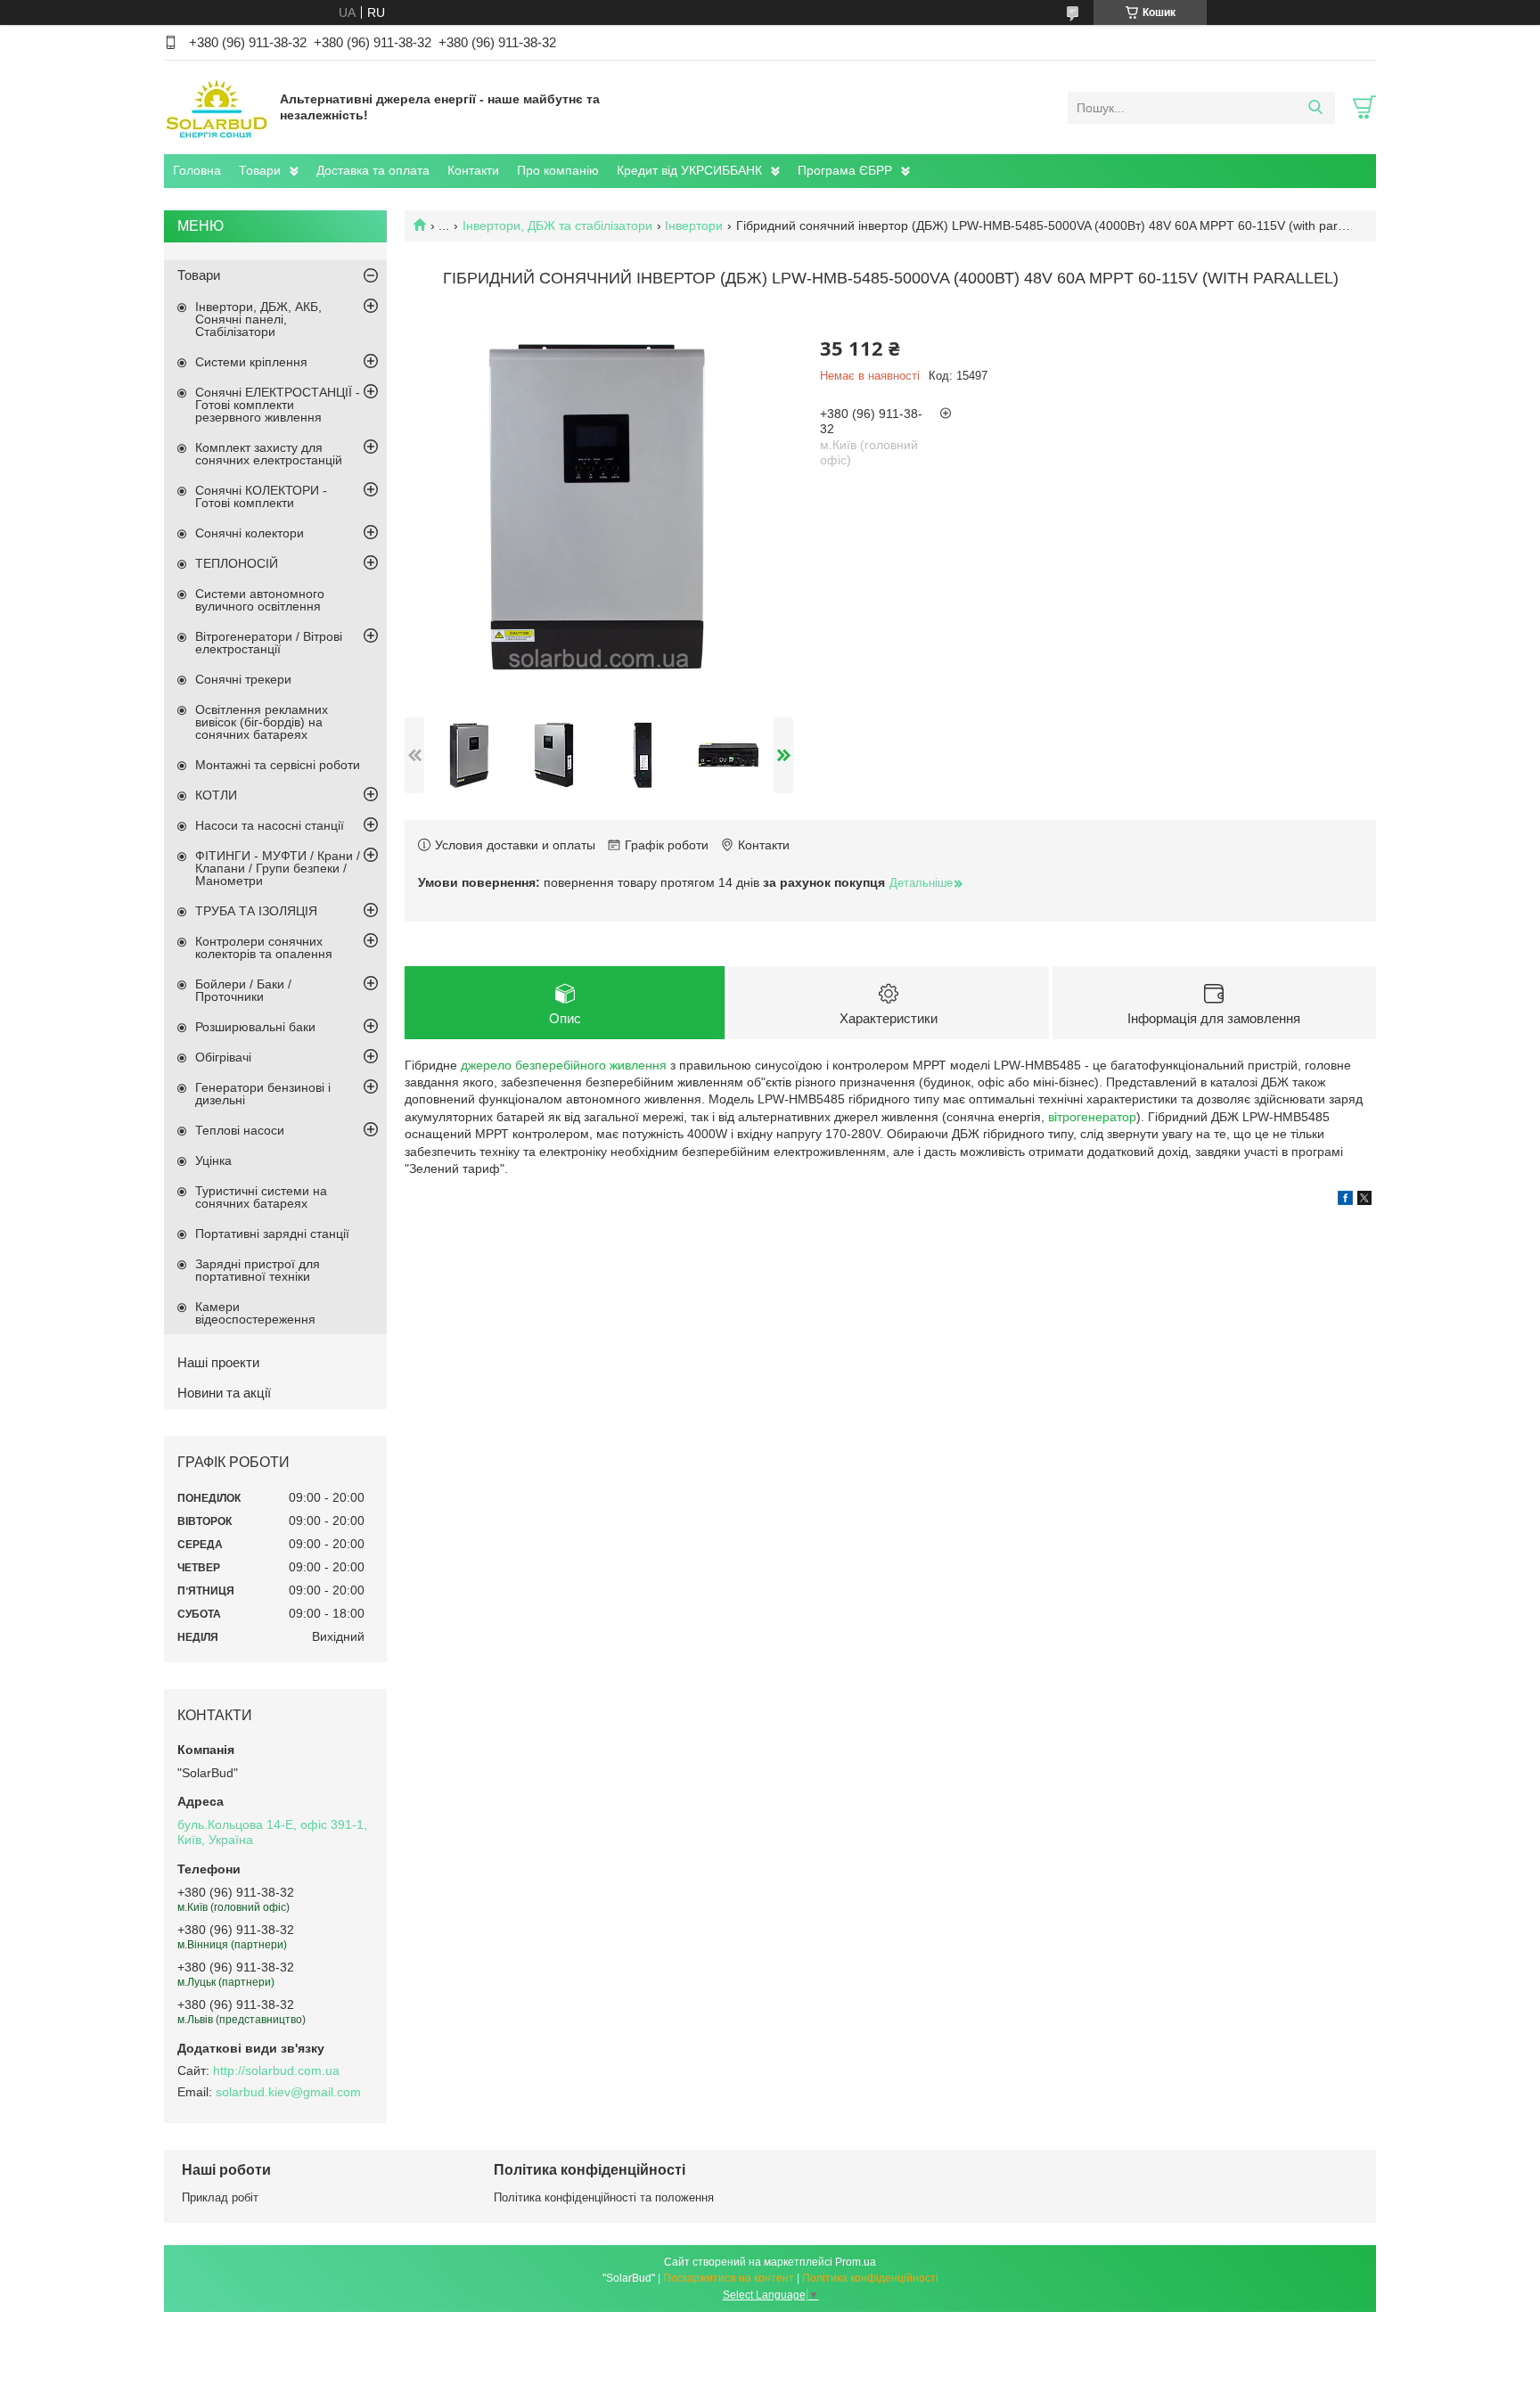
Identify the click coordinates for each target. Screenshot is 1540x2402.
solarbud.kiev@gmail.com (288, 2092)
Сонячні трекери (243, 679)
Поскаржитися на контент (729, 2278)
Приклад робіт (220, 2197)
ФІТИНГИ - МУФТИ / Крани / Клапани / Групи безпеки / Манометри (278, 868)
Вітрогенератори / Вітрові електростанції (269, 643)
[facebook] (1345, 1201)
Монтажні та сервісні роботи (278, 765)
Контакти (473, 170)
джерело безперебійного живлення (564, 1065)
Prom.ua (856, 2262)
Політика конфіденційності (870, 2278)
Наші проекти (218, 1362)
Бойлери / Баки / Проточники (243, 990)
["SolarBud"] (217, 107)
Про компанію (558, 170)
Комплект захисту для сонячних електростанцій (269, 454)
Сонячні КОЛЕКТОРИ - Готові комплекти (261, 496)
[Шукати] (1315, 108)
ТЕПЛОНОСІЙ (237, 563)
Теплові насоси (240, 1130)
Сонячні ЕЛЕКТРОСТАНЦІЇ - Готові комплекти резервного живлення (278, 405)
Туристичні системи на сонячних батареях (261, 1197)
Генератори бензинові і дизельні (263, 1094)
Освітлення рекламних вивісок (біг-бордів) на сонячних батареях (262, 722)
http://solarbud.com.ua (276, 2070)
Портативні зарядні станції (272, 1234)
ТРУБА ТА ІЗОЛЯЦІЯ (256, 911)
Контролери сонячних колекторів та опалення (264, 947)
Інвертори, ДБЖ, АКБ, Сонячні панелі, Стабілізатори (258, 319)
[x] (1364, 1201)
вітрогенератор (1092, 1117)
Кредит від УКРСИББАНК (689, 170)
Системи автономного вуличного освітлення (260, 600)
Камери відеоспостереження (255, 1313)
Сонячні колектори (250, 533)
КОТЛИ (216, 795)
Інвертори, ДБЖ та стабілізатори (557, 225)
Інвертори (694, 225)
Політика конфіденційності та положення (604, 2197)
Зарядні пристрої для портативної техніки (258, 1270)
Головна (197, 170)
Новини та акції (224, 1393)
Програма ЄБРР (845, 170)
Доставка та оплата (373, 170)
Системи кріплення (251, 362)
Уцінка (213, 1160)
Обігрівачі (223, 1057)
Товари (260, 170)
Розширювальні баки (255, 1027)
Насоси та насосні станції (270, 825)
